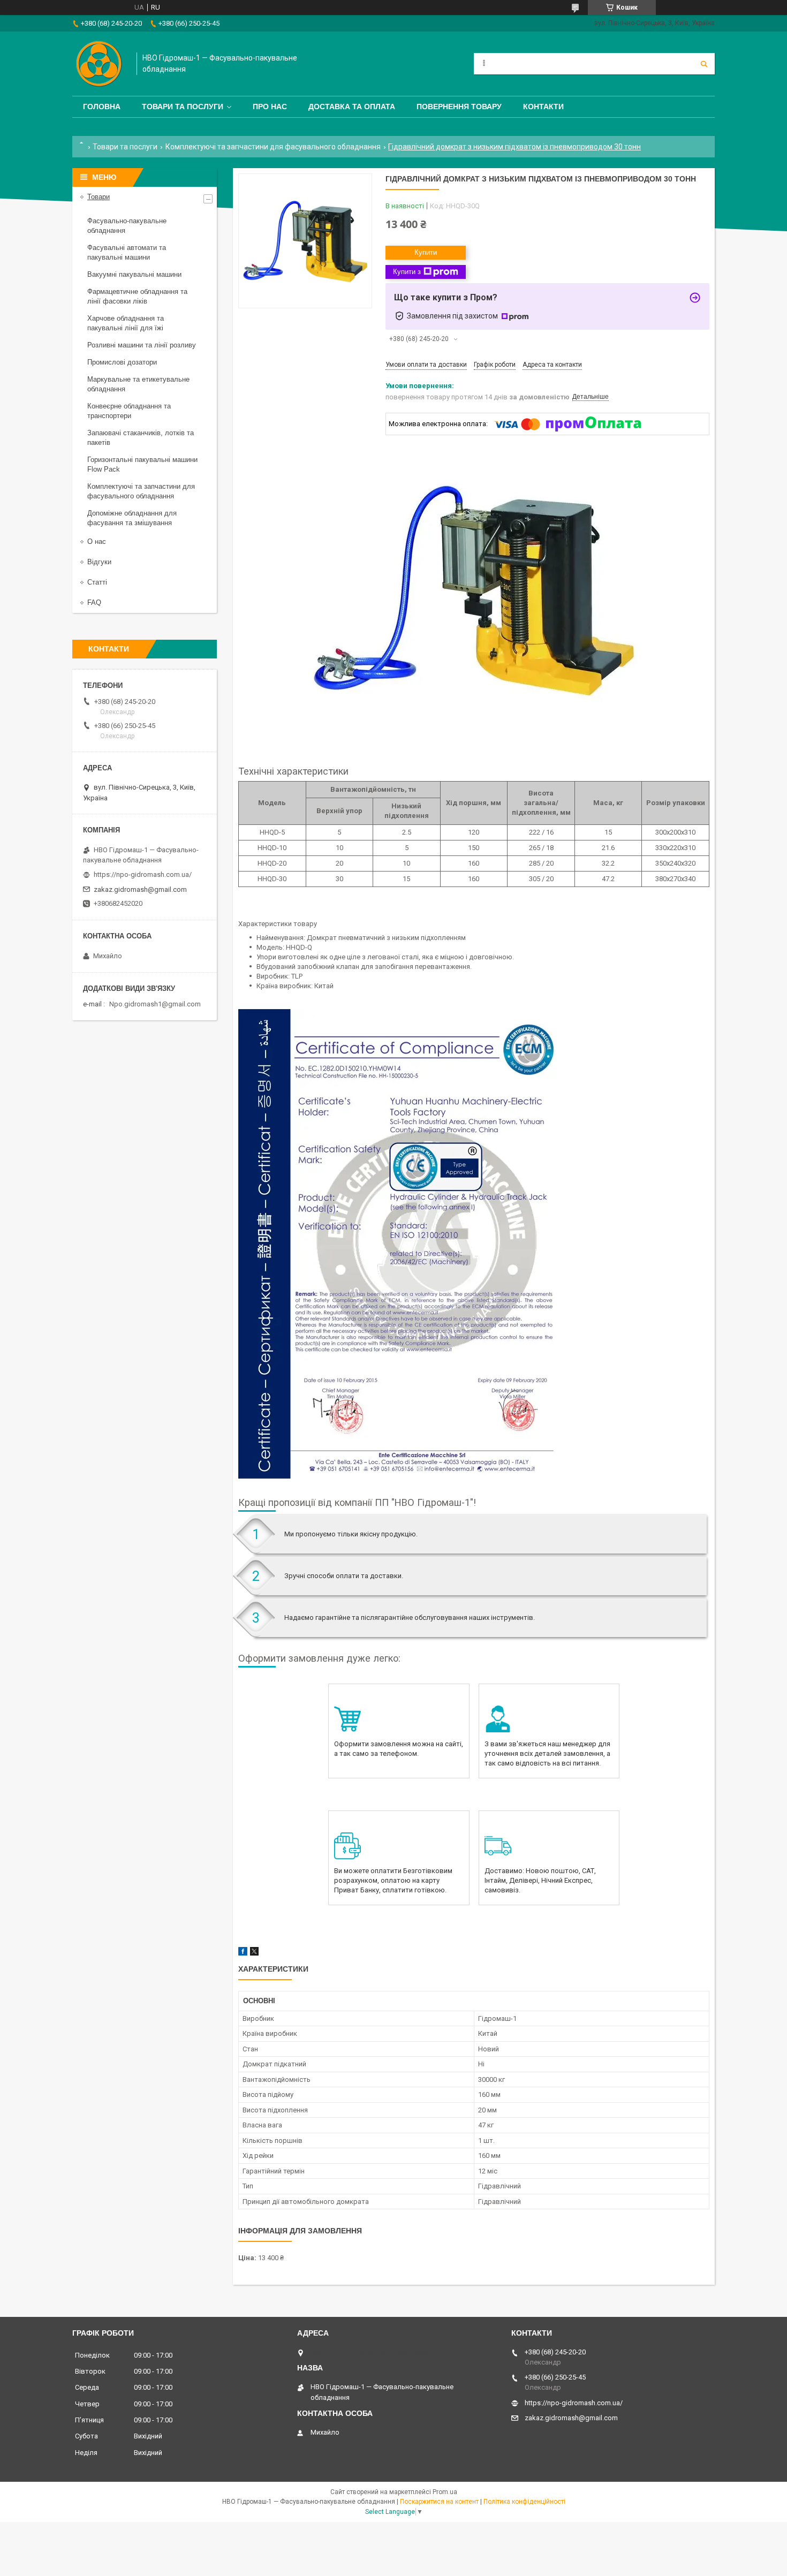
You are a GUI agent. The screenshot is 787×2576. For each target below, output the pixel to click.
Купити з (407, 272)
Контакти (543, 107)
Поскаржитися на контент (439, 2502)
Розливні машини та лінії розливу (142, 345)
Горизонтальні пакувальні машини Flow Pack (142, 464)
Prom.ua (445, 2492)
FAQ (94, 603)
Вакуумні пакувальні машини (134, 274)
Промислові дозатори (122, 362)
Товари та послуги (183, 107)
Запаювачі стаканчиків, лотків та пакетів (141, 438)
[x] (254, 1953)
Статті (97, 582)
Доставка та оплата (352, 107)
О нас (97, 541)
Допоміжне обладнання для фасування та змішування (132, 518)
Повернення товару (459, 107)
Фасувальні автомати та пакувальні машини (127, 252)
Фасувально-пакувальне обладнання (127, 226)
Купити (426, 252)
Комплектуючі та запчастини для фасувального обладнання (273, 147)
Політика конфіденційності (524, 2502)
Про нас (270, 107)
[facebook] (243, 1953)
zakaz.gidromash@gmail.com (140, 889)
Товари (99, 197)
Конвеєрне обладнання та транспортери (129, 411)
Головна (102, 107)
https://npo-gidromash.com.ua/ (143, 874)
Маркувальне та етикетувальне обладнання (138, 384)
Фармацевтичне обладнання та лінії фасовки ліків (137, 296)
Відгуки (99, 562)
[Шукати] (704, 64)
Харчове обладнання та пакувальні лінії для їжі (126, 323)
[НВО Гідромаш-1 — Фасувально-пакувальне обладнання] (99, 64)
